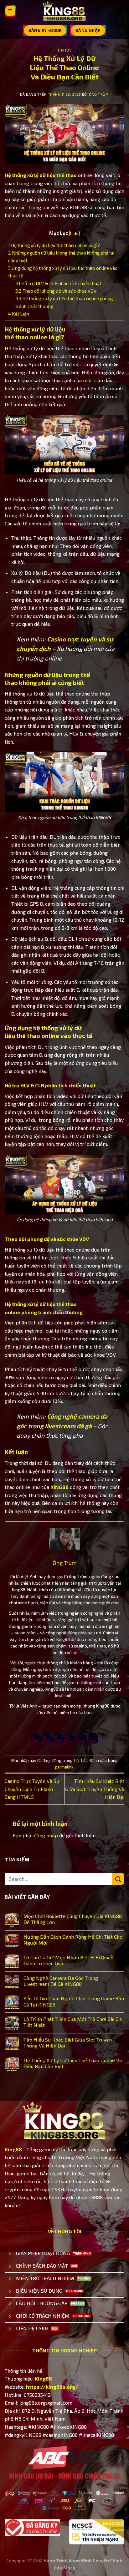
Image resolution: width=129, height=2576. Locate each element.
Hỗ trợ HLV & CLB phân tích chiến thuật (58, 283)
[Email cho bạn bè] (70, 1738)
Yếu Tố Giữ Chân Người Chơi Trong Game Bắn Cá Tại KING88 (74, 2001)
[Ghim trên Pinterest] (82, 1738)
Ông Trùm (99, 94)
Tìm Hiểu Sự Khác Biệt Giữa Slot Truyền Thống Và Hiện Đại (95, 1789)
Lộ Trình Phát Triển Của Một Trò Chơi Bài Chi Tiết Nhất (73, 2022)
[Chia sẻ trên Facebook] (47, 1738)
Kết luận (19, 314)
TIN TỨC (65, 50)
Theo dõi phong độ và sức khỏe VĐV (56, 291)
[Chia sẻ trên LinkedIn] (93, 1738)
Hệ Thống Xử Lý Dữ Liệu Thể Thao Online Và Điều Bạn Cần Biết (73, 2063)
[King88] (64, 11)
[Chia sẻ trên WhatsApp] (36, 1738)
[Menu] (10, 11)
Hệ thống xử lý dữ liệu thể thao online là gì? (54, 245)
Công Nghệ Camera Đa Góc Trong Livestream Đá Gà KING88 (61, 1981)
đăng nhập (46, 1835)
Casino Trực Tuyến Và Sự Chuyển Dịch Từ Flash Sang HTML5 (32, 1789)
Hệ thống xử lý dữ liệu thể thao (41, 175)
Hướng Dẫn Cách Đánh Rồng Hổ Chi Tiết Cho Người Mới (73, 1940)
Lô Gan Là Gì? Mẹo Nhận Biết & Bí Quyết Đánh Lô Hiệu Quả (69, 1960)
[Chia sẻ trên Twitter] (59, 1738)
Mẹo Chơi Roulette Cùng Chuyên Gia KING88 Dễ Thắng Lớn (73, 1919)
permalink (64, 1767)
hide (74, 233)
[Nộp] (118, 1879)
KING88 (59, 1487)
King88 (13, 2149)
